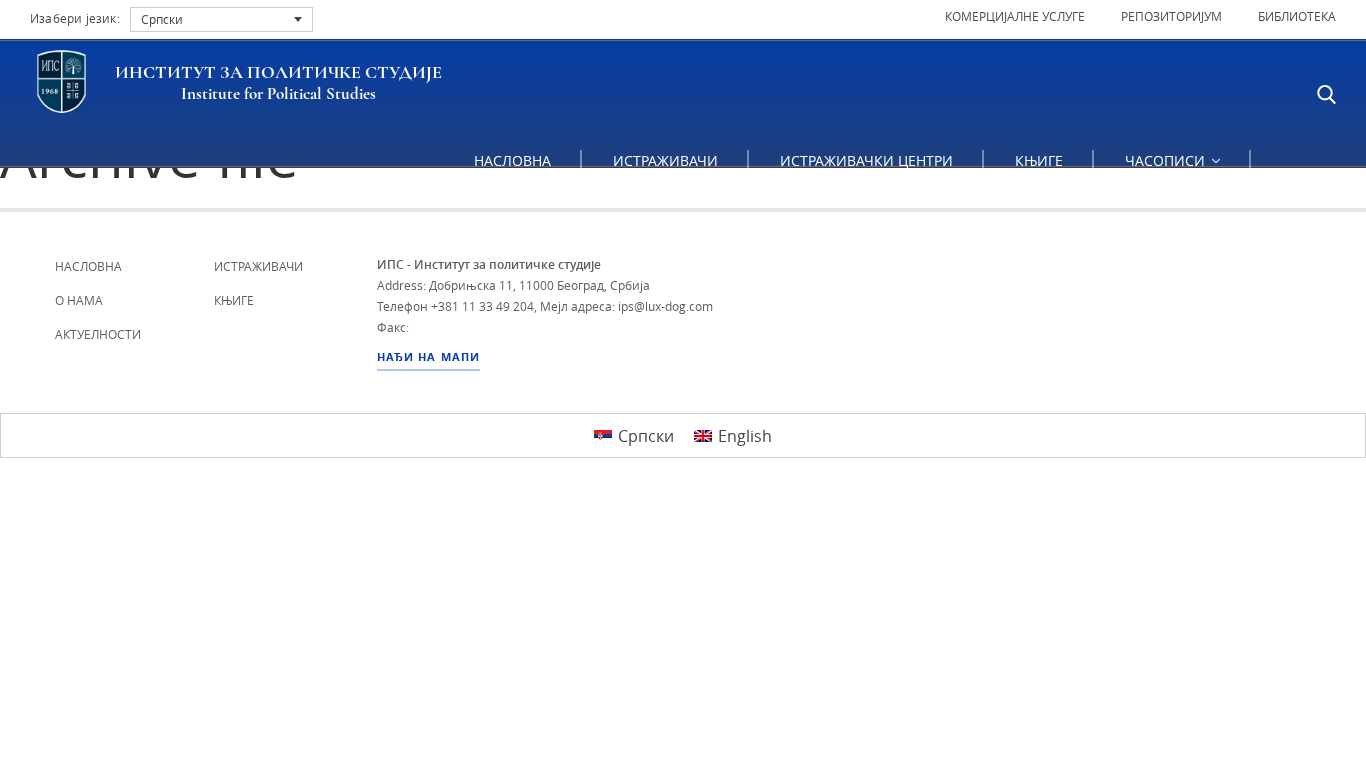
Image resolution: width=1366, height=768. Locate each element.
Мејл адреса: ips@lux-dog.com (626, 306)
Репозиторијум (1171, 16)
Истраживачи (665, 160)
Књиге (1039, 160)
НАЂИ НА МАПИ (428, 357)
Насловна (512, 160)
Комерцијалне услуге (1015, 16)
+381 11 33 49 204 (482, 306)
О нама (79, 300)
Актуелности (98, 334)
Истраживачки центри (866, 160)
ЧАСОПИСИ (1167, 160)
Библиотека (1297, 16)
